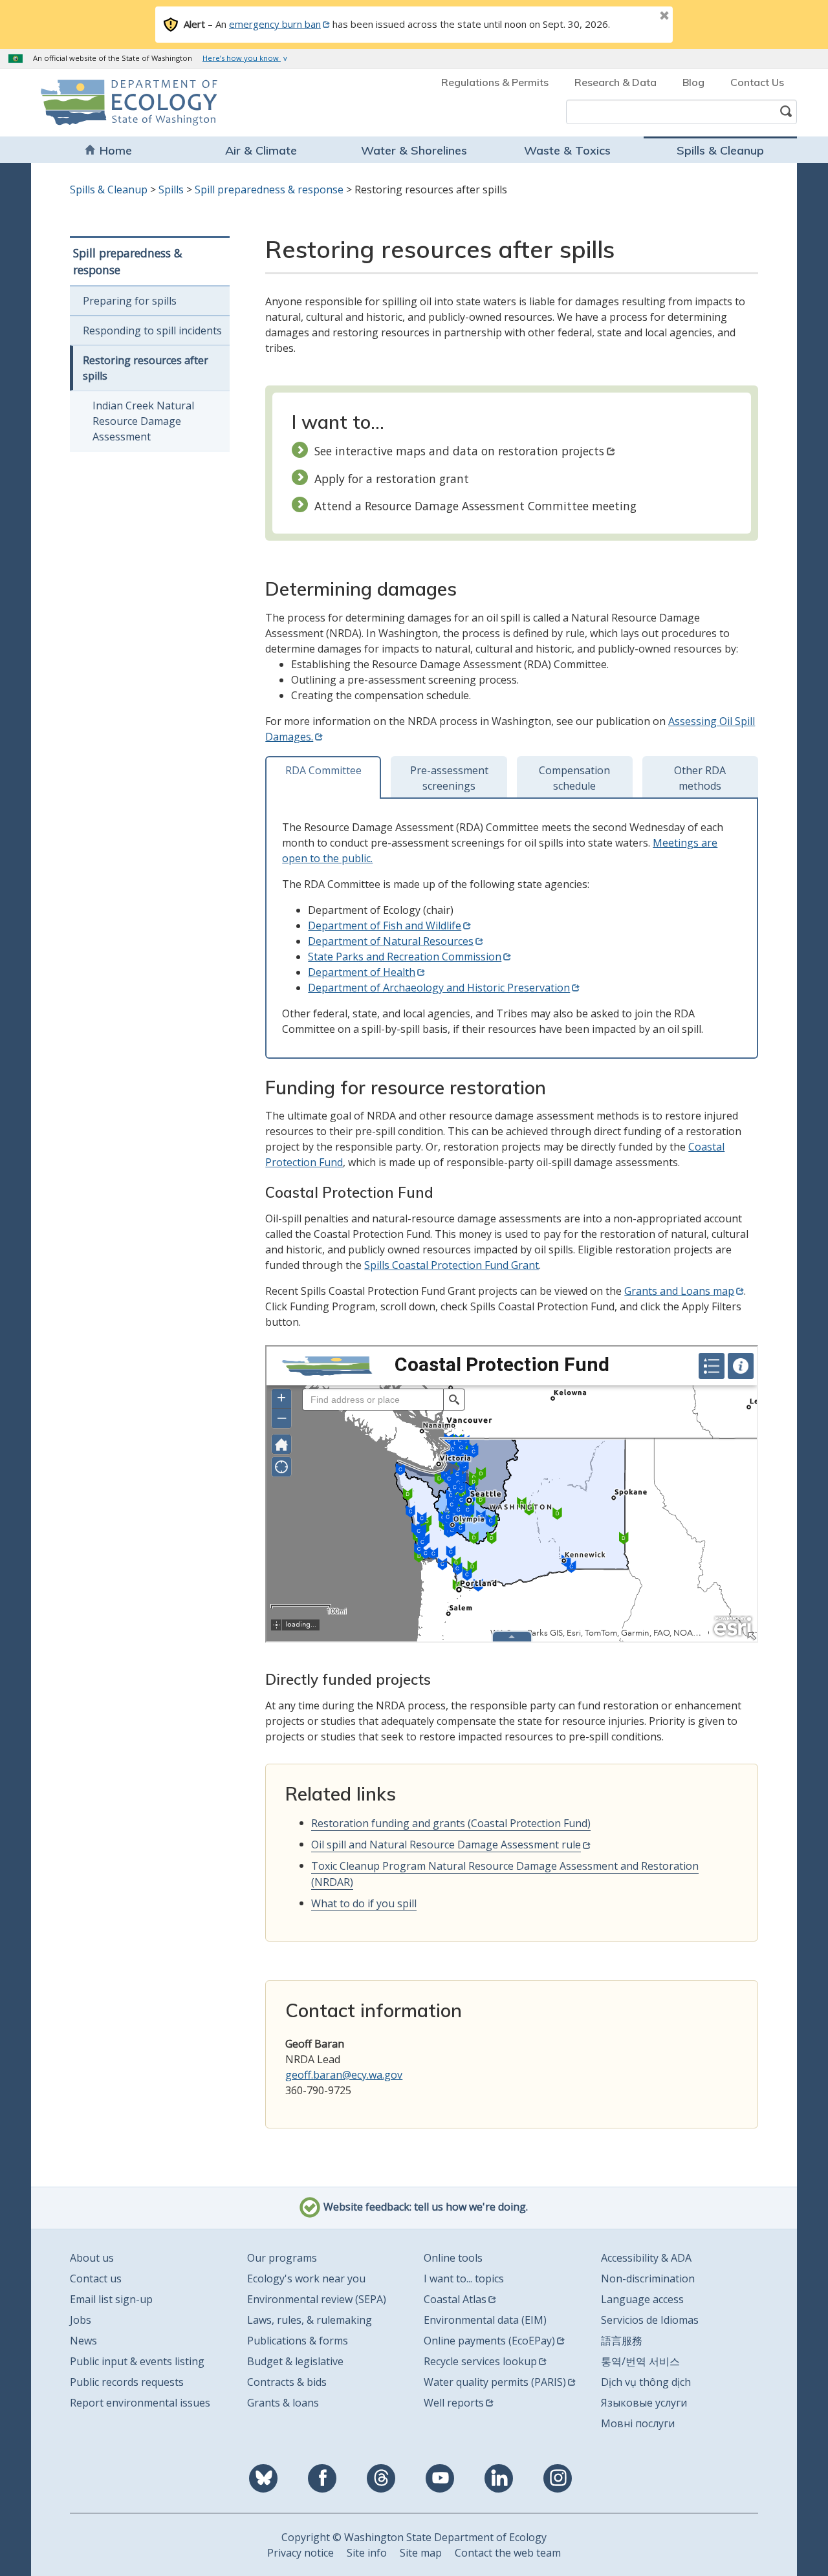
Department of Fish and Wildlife (385, 925)
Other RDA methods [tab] (700, 778)
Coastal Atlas (455, 2299)
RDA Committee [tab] (323, 770)
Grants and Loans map (679, 1291)
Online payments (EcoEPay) (489, 2341)
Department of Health (362, 972)
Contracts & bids (287, 2382)
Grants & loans (283, 2403)
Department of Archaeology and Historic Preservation (439, 988)
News (83, 2341)
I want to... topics (464, 2278)
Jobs (81, 2320)
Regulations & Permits (495, 82)
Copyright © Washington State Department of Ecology (414, 2537)
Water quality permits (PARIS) (495, 2382)
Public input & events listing (137, 2361)
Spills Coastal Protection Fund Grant (452, 1265)
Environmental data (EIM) (485, 2320)
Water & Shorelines (414, 150)
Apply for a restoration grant (392, 479)
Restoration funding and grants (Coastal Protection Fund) (451, 1823)
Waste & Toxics (567, 150)
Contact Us (757, 82)
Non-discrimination (648, 2278)
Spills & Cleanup (720, 150)
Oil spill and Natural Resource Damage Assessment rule (446, 1845)
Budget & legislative (295, 2361)
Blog (693, 82)
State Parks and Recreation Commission (405, 957)
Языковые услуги (644, 2403)
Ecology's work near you (306, 2278)
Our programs (282, 2258)
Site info (367, 2553)
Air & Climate (261, 150)
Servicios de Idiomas (650, 2320)
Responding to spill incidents (152, 330)
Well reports (454, 2403)
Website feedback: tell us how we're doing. (424, 2207)
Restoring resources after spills (146, 368)
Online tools (453, 2258)
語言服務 (622, 2341)
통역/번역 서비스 (640, 2361)
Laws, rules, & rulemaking (310, 2320)
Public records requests (127, 2382)
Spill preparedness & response (269, 189)
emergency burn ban (275, 24)
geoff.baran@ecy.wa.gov (344, 2075)
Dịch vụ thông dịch (646, 2382)
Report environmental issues (140, 2403)
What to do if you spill (364, 1903)
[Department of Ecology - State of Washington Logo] (115, 103)
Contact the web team (508, 2553)
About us (92, 2258)
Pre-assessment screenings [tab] (449, 778)
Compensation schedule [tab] (574, 778)
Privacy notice (300, 2553)
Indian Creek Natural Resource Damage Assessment (143, 421)
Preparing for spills (130, 301)
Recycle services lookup (480, 2361)
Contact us (96, 2278)
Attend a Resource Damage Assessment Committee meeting (475, 506)
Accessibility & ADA (646, 2258)
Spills (171, 189)
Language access (642, 2299)
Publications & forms (298, 2341)
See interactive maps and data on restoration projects (459, 451)
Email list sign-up (111, 2299)
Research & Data (616, 82)
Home (116, 150)
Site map (421, 2553)
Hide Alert (635, 17)
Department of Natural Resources (391, 941)
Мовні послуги (638, 2423)
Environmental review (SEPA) (317, 2299)
